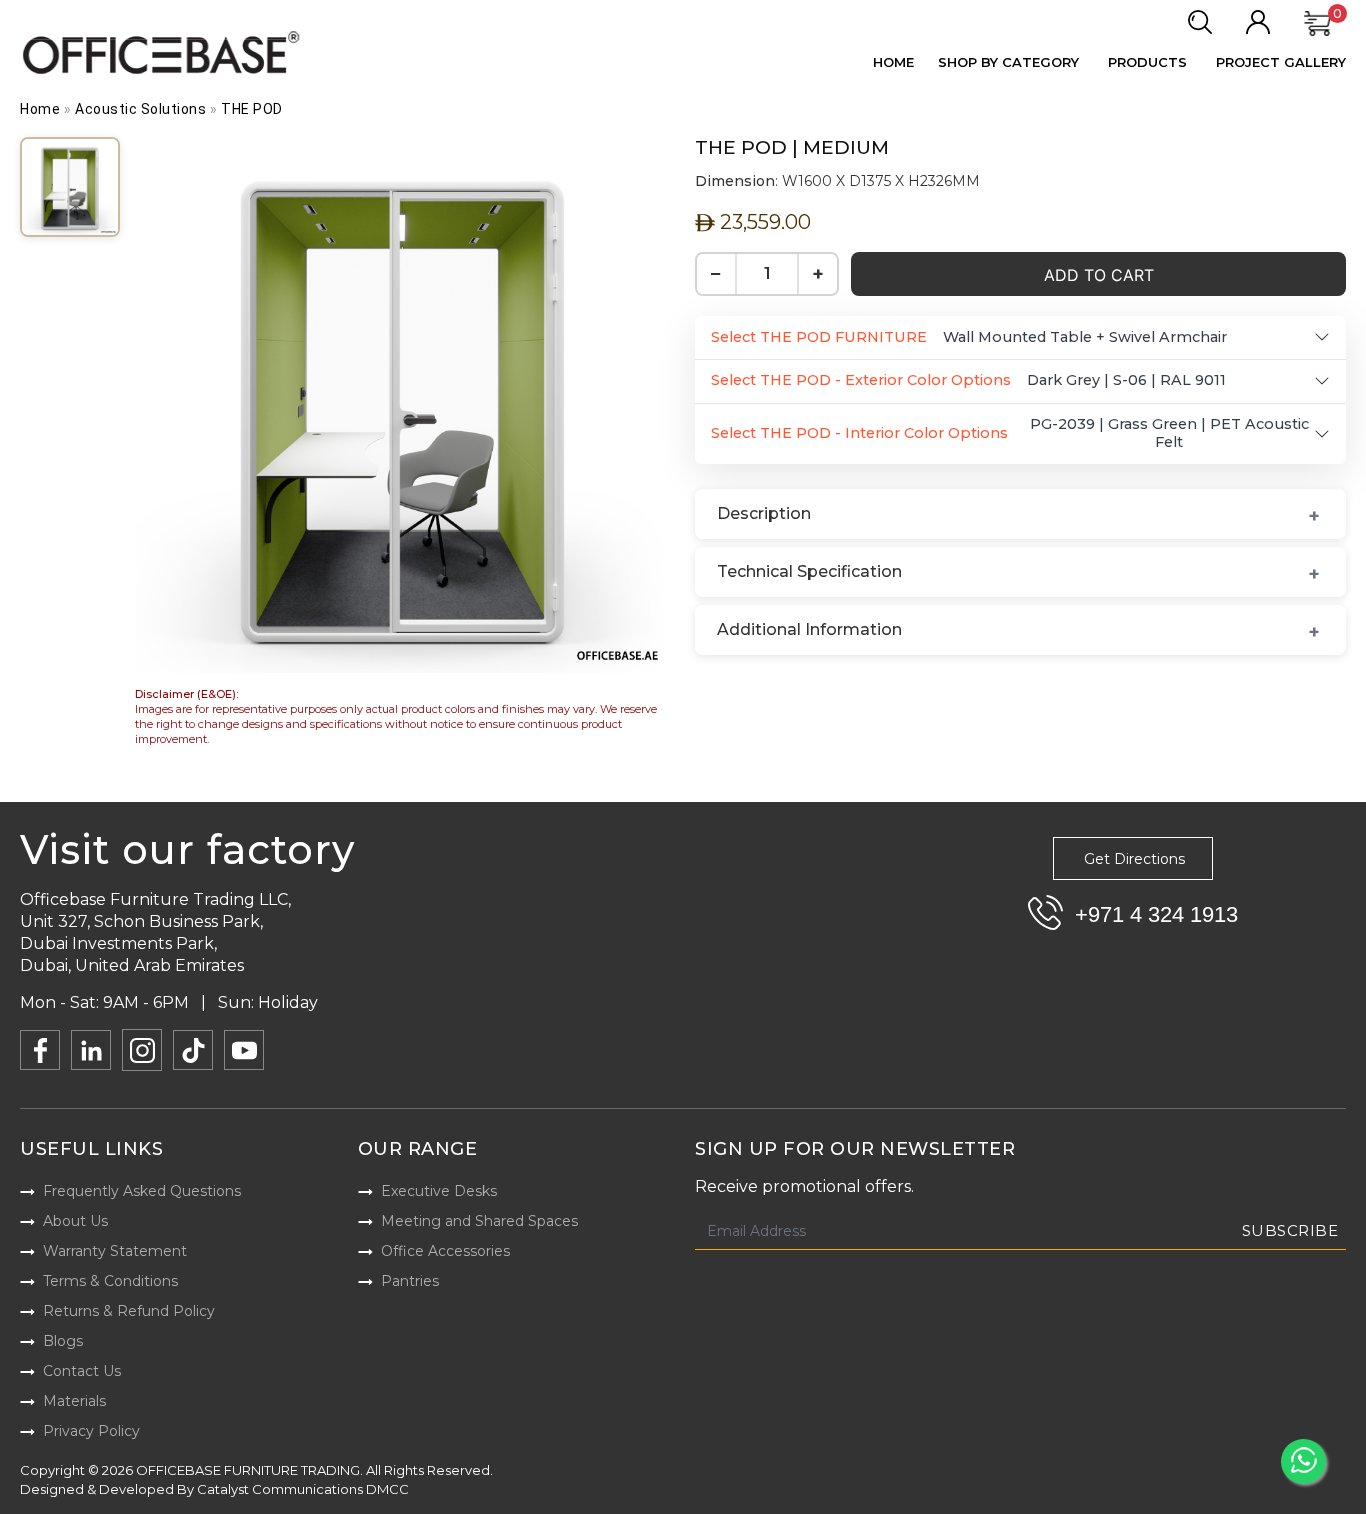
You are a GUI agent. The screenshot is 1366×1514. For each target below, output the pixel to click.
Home (893, 62)
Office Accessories (445, 1251)
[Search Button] (1199, 23)
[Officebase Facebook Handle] (40, 1050)
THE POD (252, 109)
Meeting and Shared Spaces (479, 1221)
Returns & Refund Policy (129, 1311)
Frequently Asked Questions (142, 1191)
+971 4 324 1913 (1156, 914)
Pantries (410, 1281)
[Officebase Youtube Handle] (244, 1050)
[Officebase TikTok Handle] (193, 1050)
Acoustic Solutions (140, 109)
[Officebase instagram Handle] (142, 1050)
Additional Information (809, 629)
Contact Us (82, 1371)
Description (764, 513)
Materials (74, 1401)
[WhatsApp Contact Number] (1303, 1461)
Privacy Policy (91, 1431)
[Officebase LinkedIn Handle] (91, 1050)
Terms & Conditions (110, 1281)
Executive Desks (439, 1191)
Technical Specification (809, 571)
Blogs (63, 1341)
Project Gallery (1281, 62)
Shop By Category (1008, 62)
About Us (75, 1221)
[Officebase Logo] (163, 53)
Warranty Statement (115, 1251)
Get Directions (1134, 859)
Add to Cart (1099, 275)
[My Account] (1258, 23)
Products (1147, 62)
